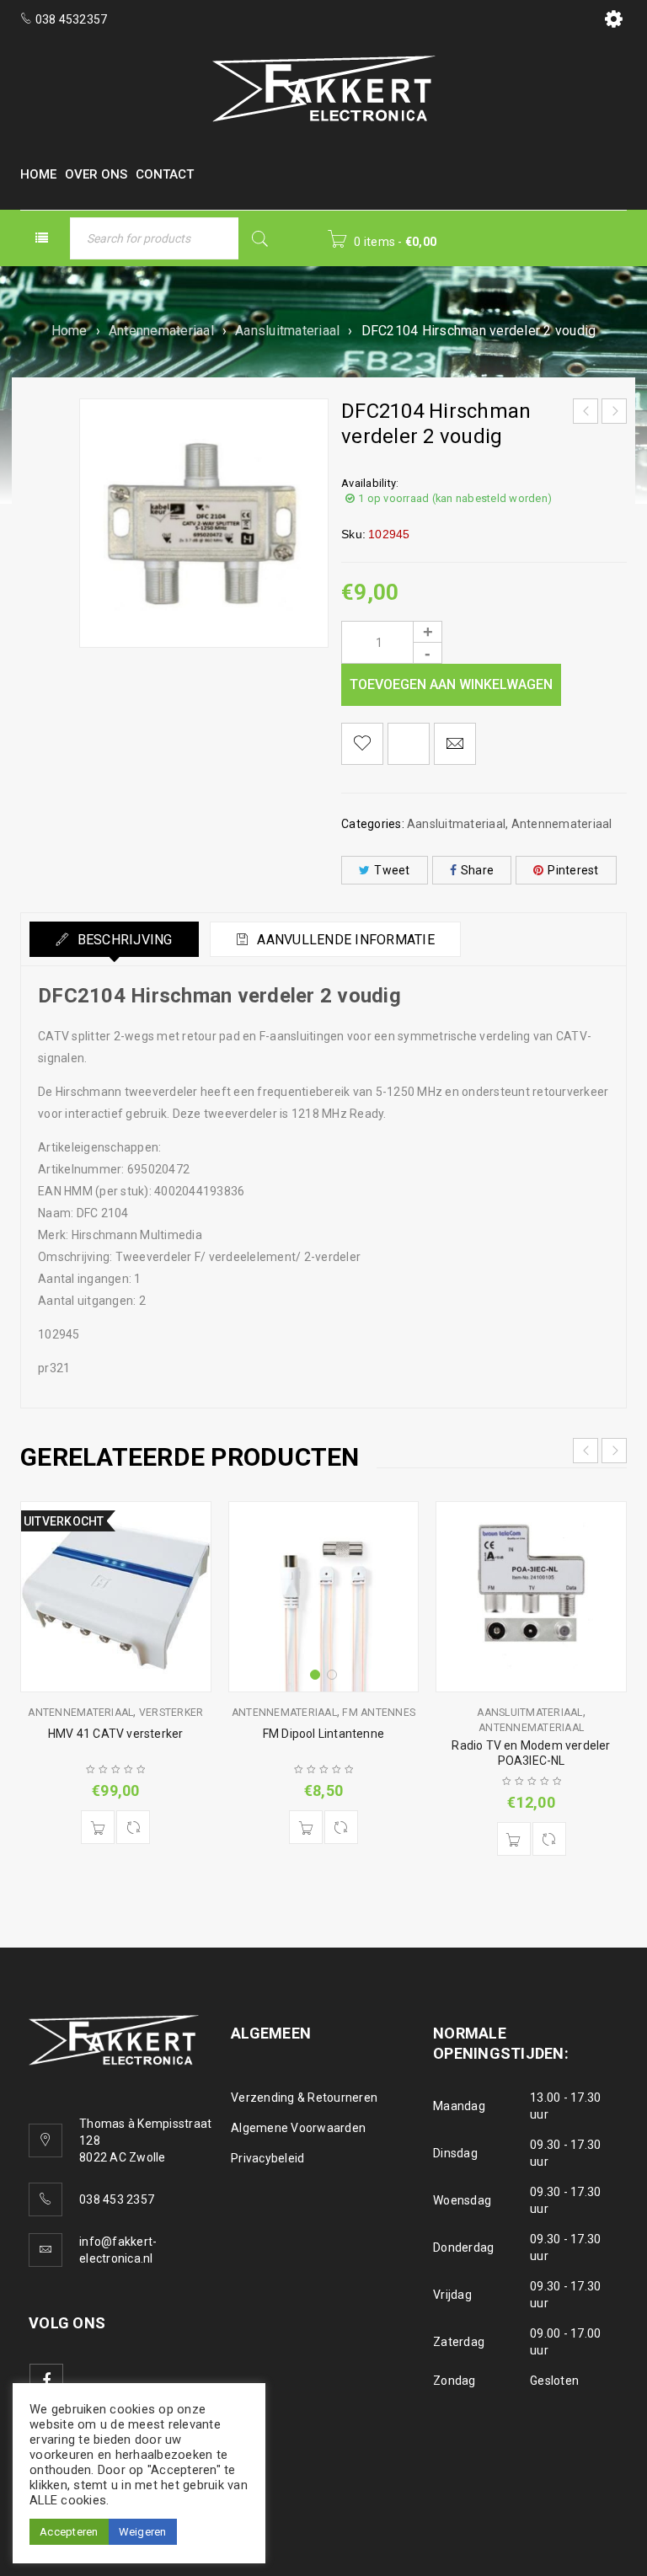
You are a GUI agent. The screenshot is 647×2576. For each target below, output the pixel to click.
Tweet (392, 870)
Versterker (171, 1713)
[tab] (114, 939)
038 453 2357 (117, 2199)
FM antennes (379, 1713)
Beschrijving (123, 940)
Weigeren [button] (143, 2532)
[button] (306, 1827)
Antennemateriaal (161, 331)
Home (70, 331)
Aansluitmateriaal (287, 331)
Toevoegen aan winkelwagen (451, 684)
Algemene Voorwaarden (298, 2128)
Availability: (370, 483)
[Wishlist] (362, 744)
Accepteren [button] (69, 2532)
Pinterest (573, 870)
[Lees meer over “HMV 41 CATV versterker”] (98, 1827)
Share (477, 870)
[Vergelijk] (133, 1827)
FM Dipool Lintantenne (323, 1734)
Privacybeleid (267, 2158)
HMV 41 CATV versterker (115, 1734)
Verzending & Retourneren (304, 2098)
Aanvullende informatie (344, 940)
